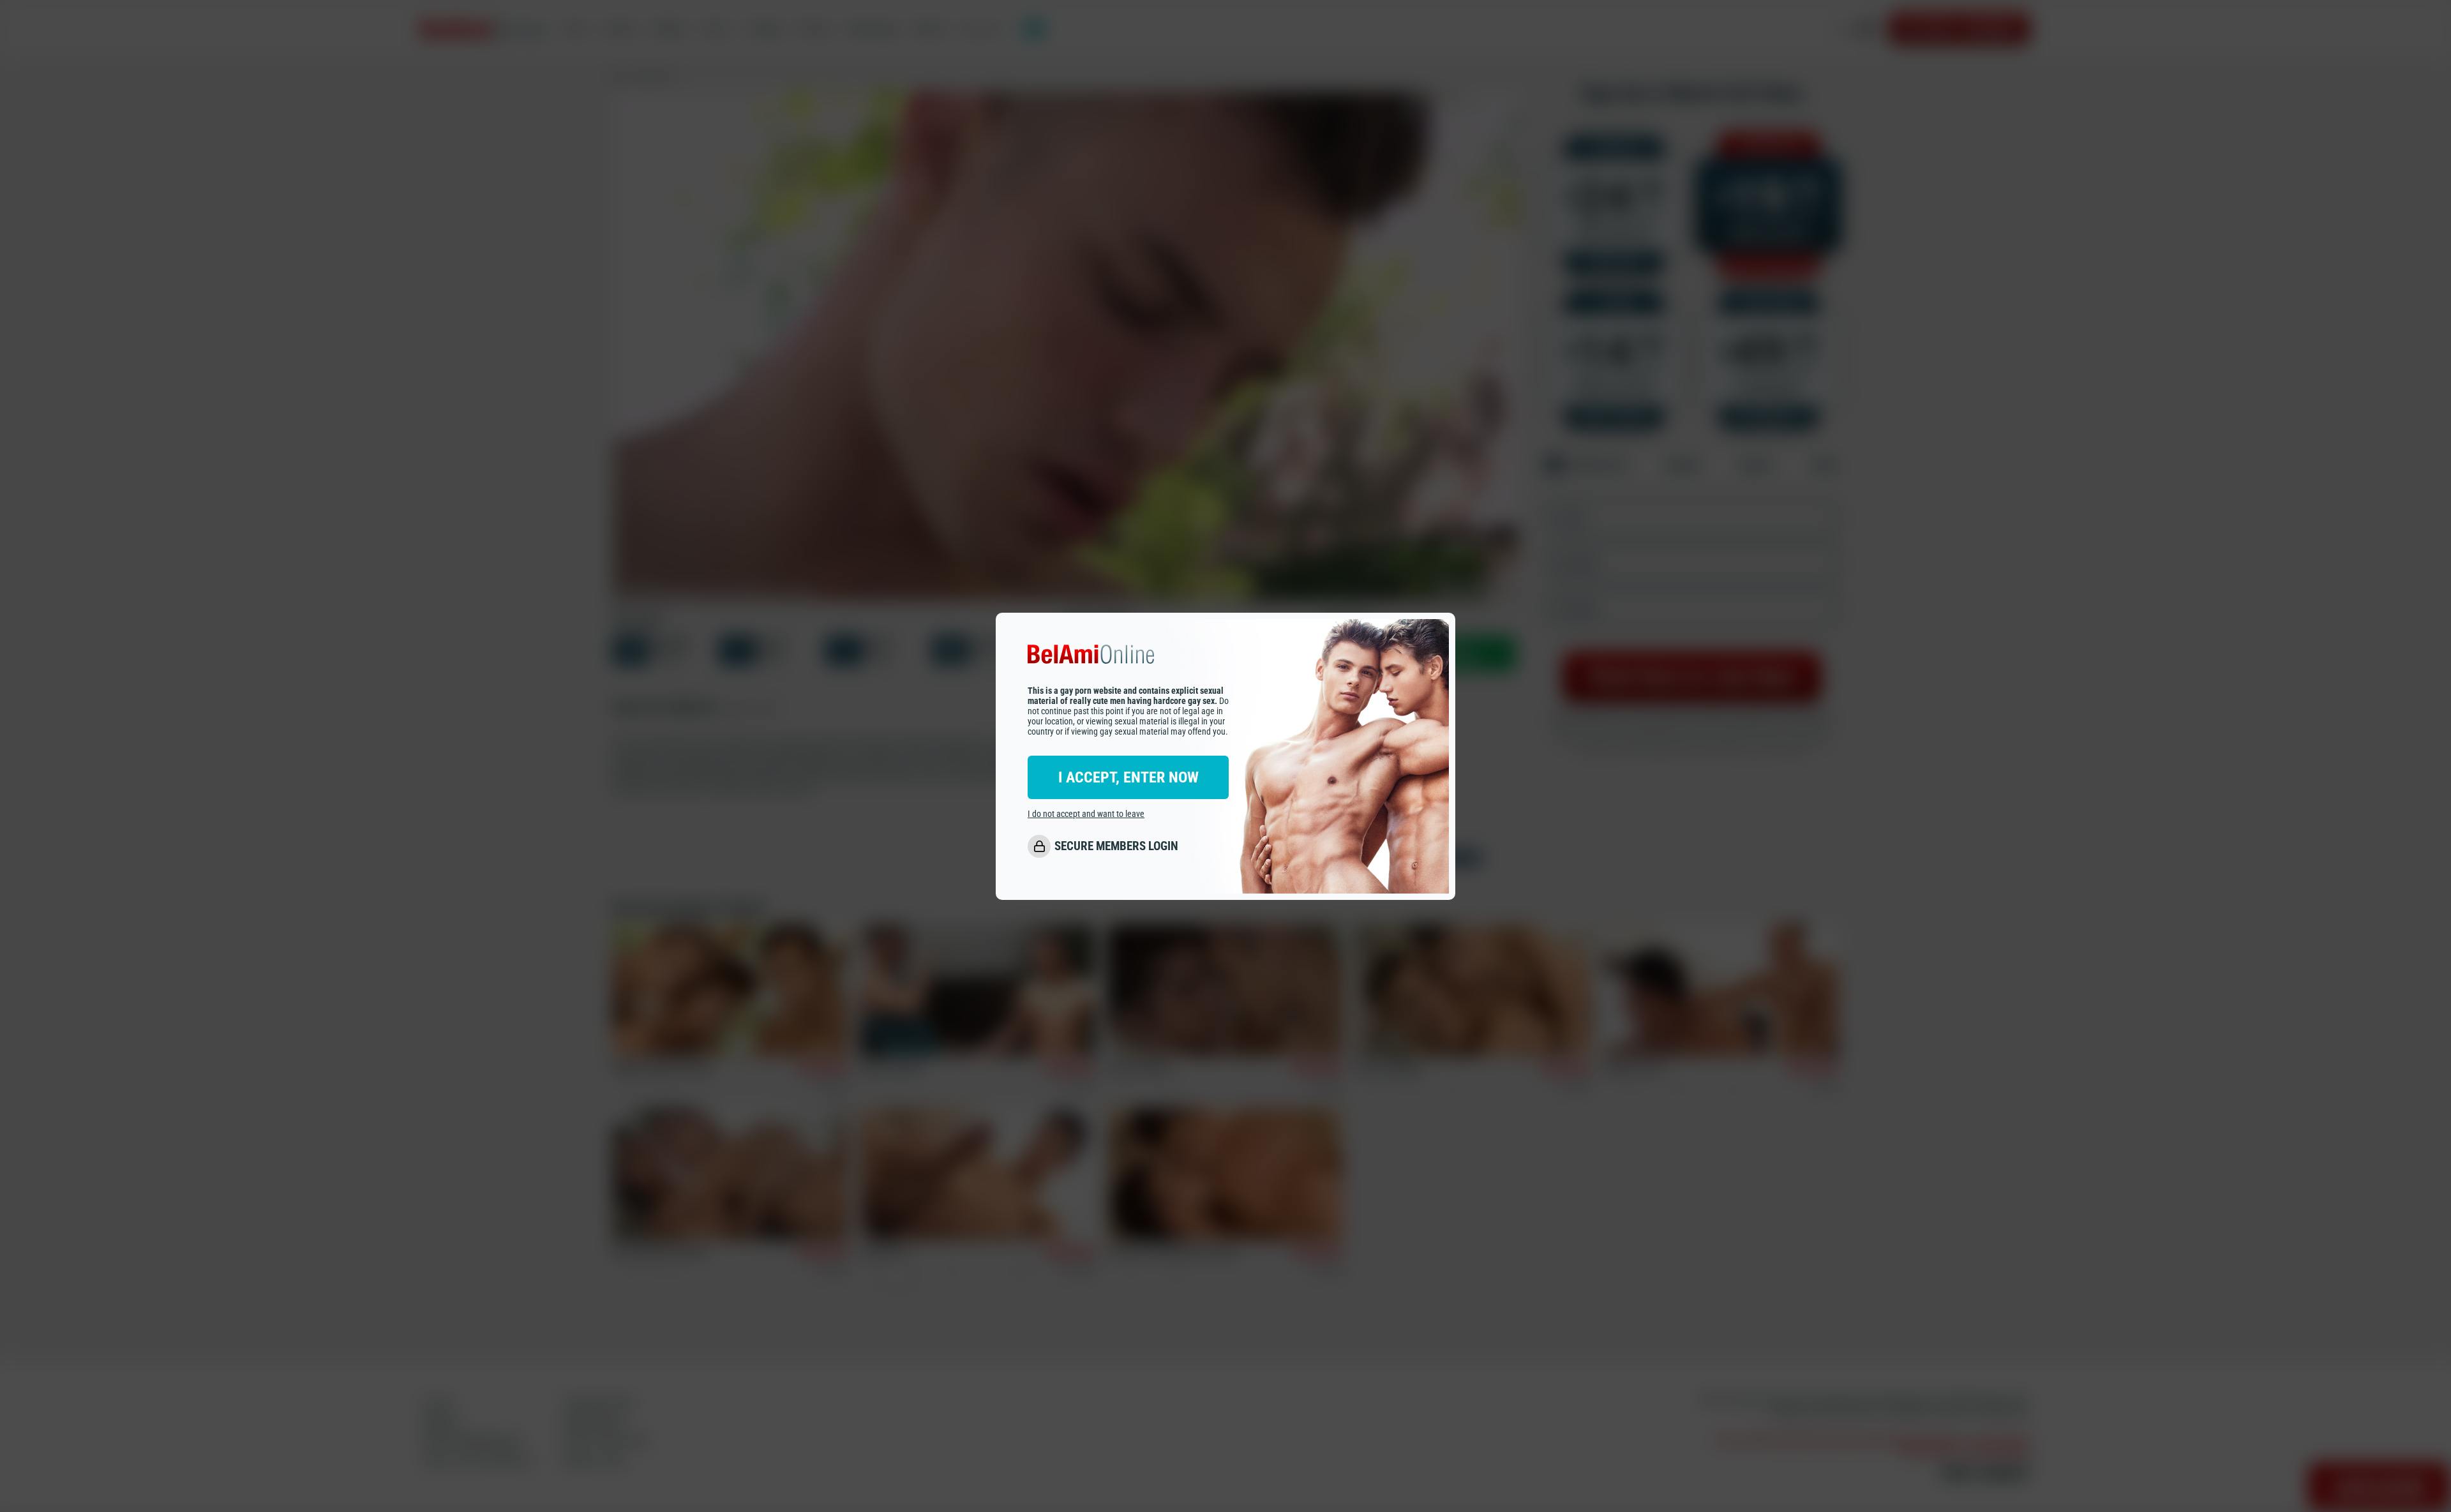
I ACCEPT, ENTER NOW (1128, 777)
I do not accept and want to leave (1086, 813)
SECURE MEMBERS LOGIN (1116, 846)
